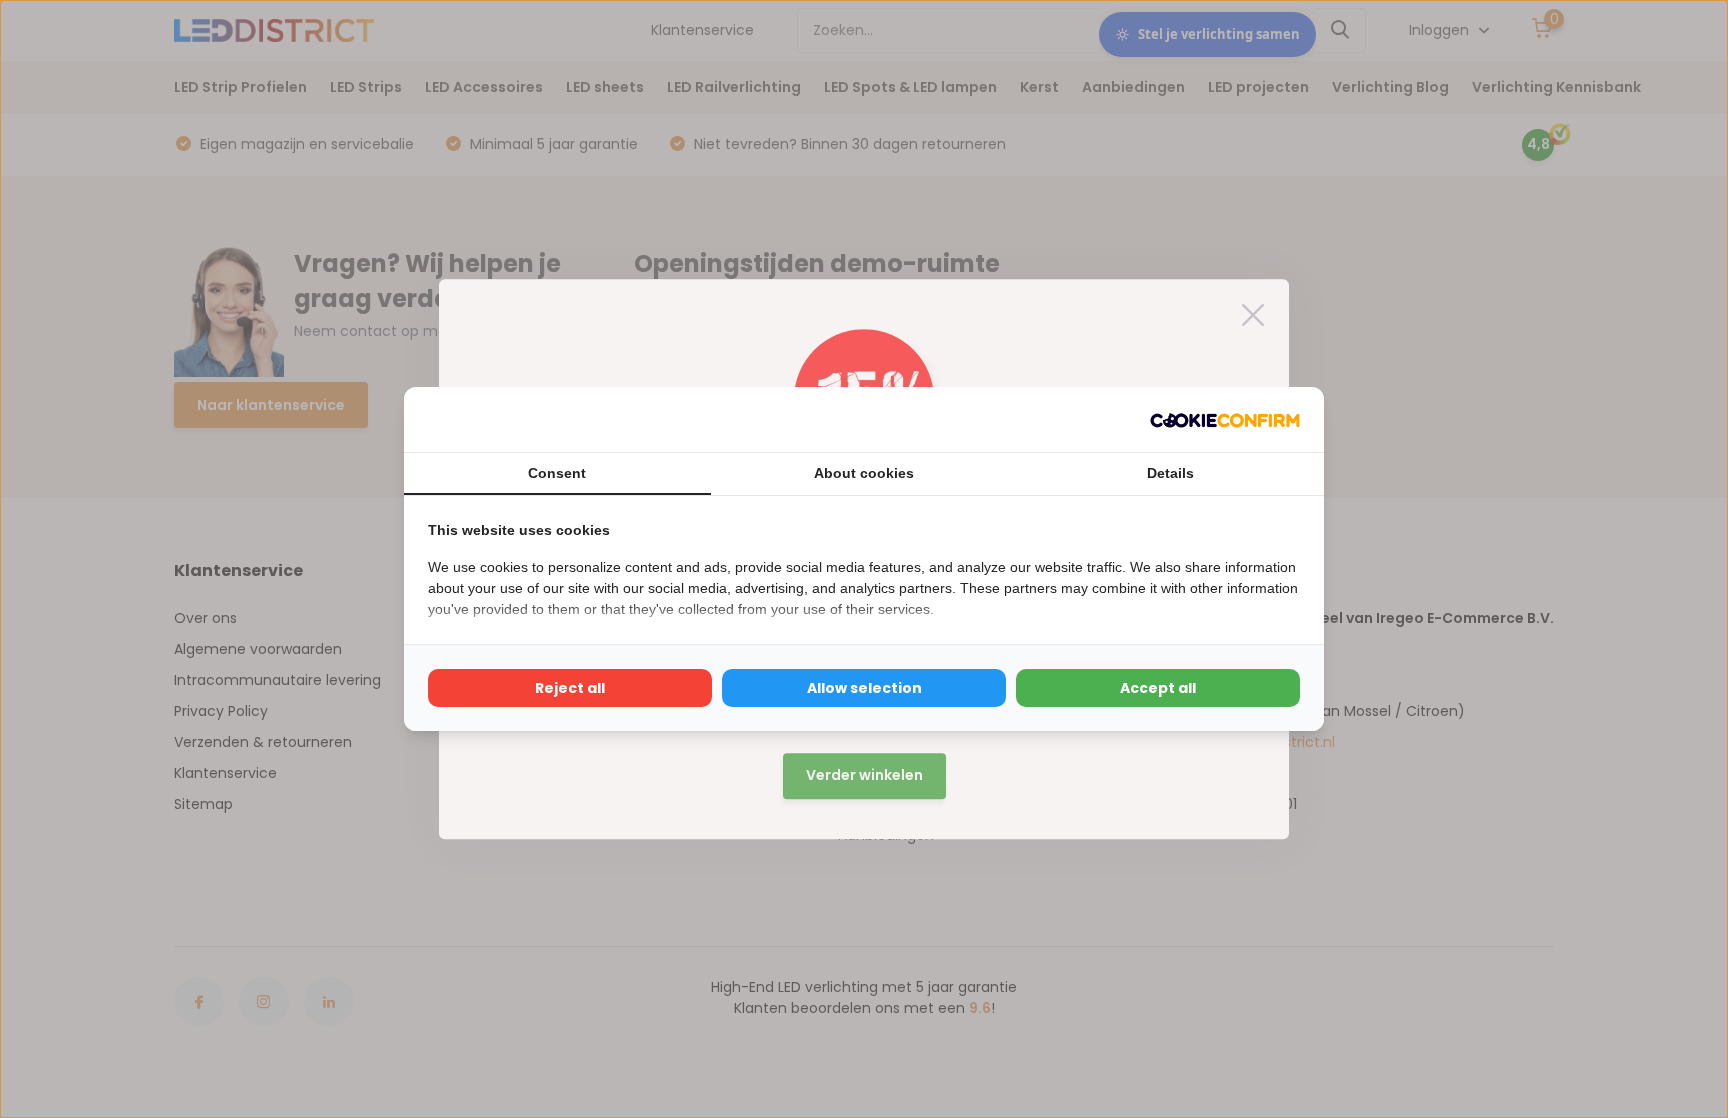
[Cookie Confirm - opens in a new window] (1225, 419)
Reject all (570, 688)
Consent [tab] (557, 473)
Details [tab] (1170, 473)
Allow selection (864, 688)
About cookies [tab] (864, 473)
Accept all (1158, 688)
